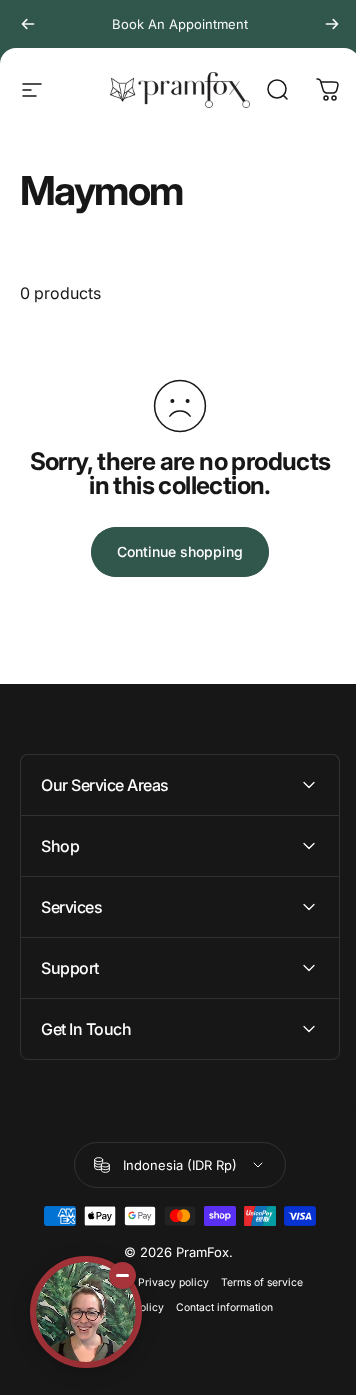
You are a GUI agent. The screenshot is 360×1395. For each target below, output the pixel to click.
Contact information (216, 1307)
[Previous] (28, 24)
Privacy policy (165, 1282)
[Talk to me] (86, 1312)
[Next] (332, 24)
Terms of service (254, 1282)
